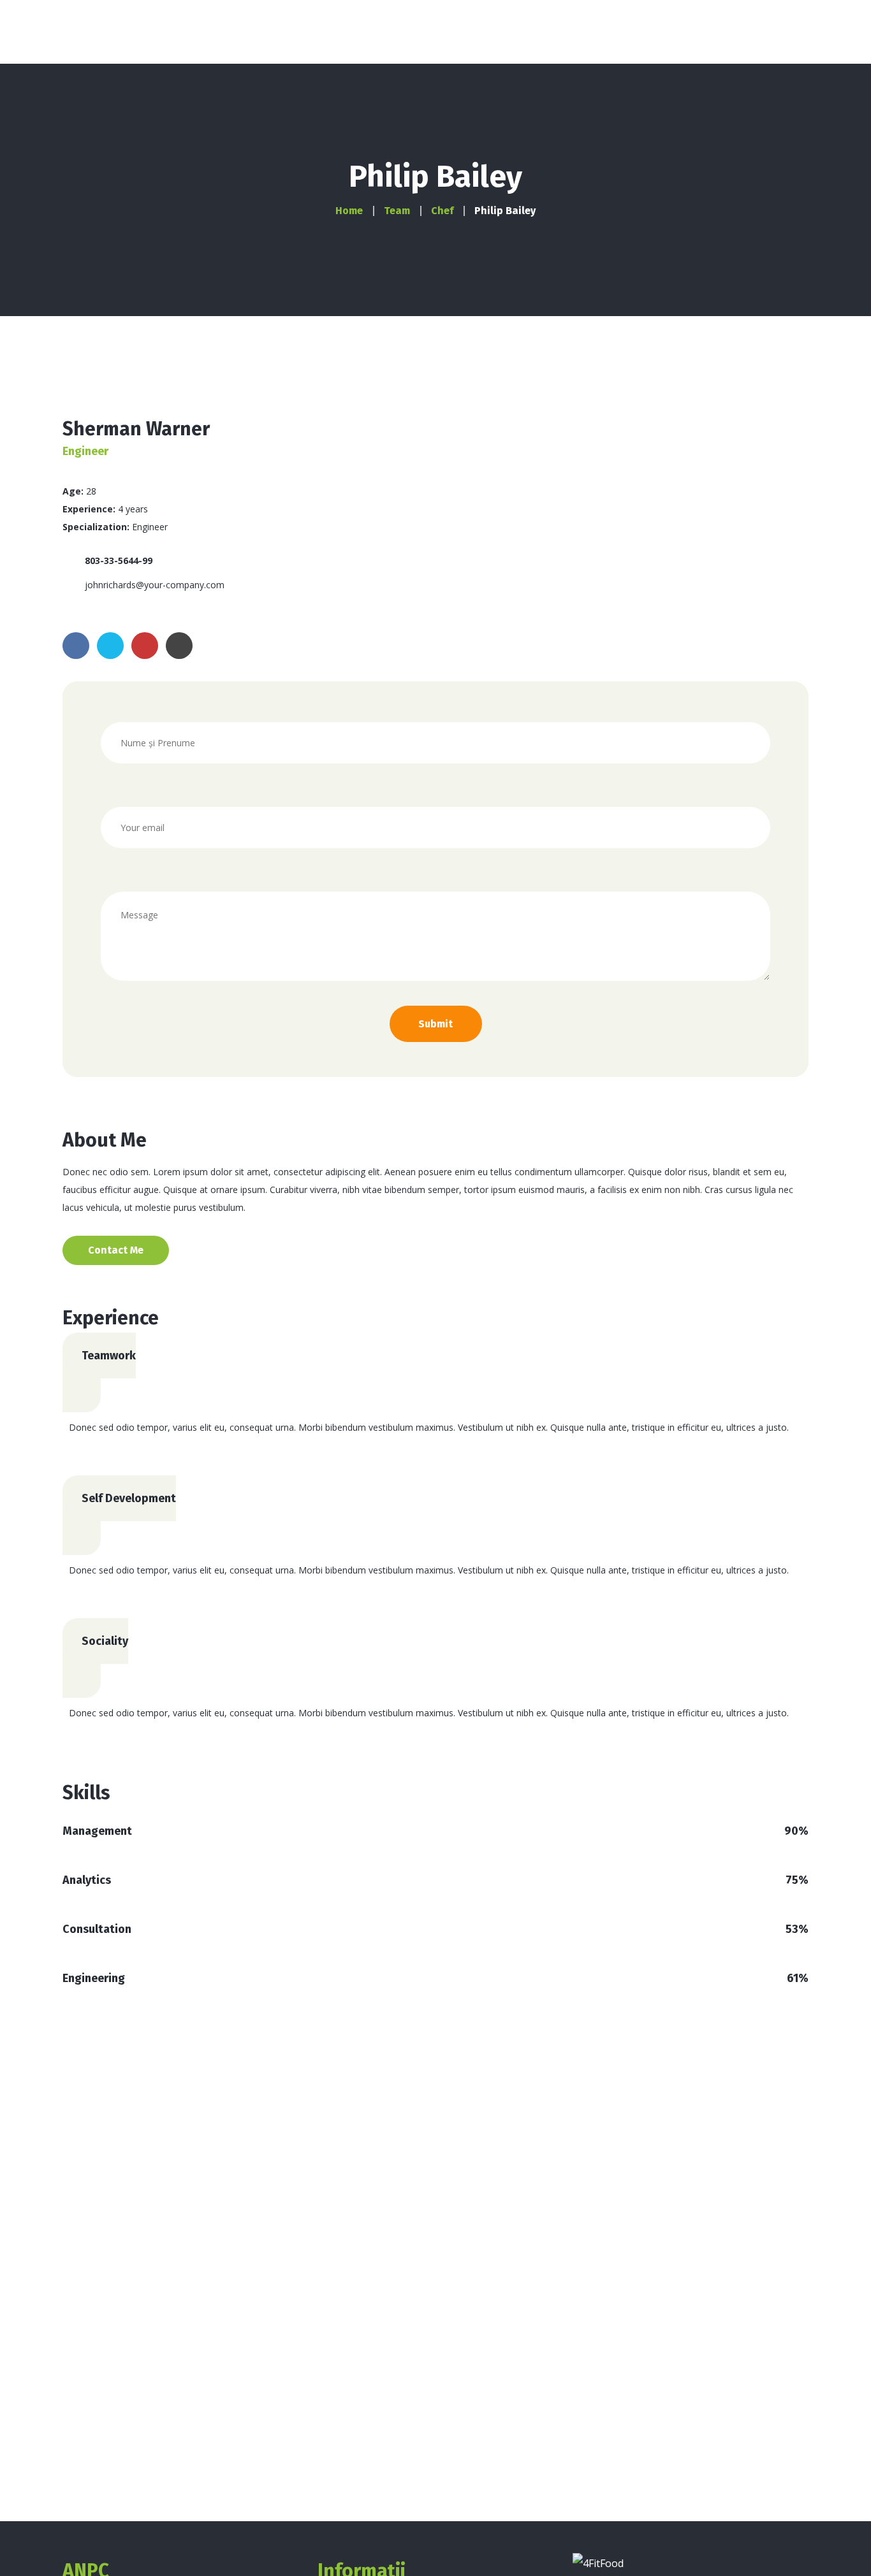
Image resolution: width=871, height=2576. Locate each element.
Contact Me (116, 1250)
